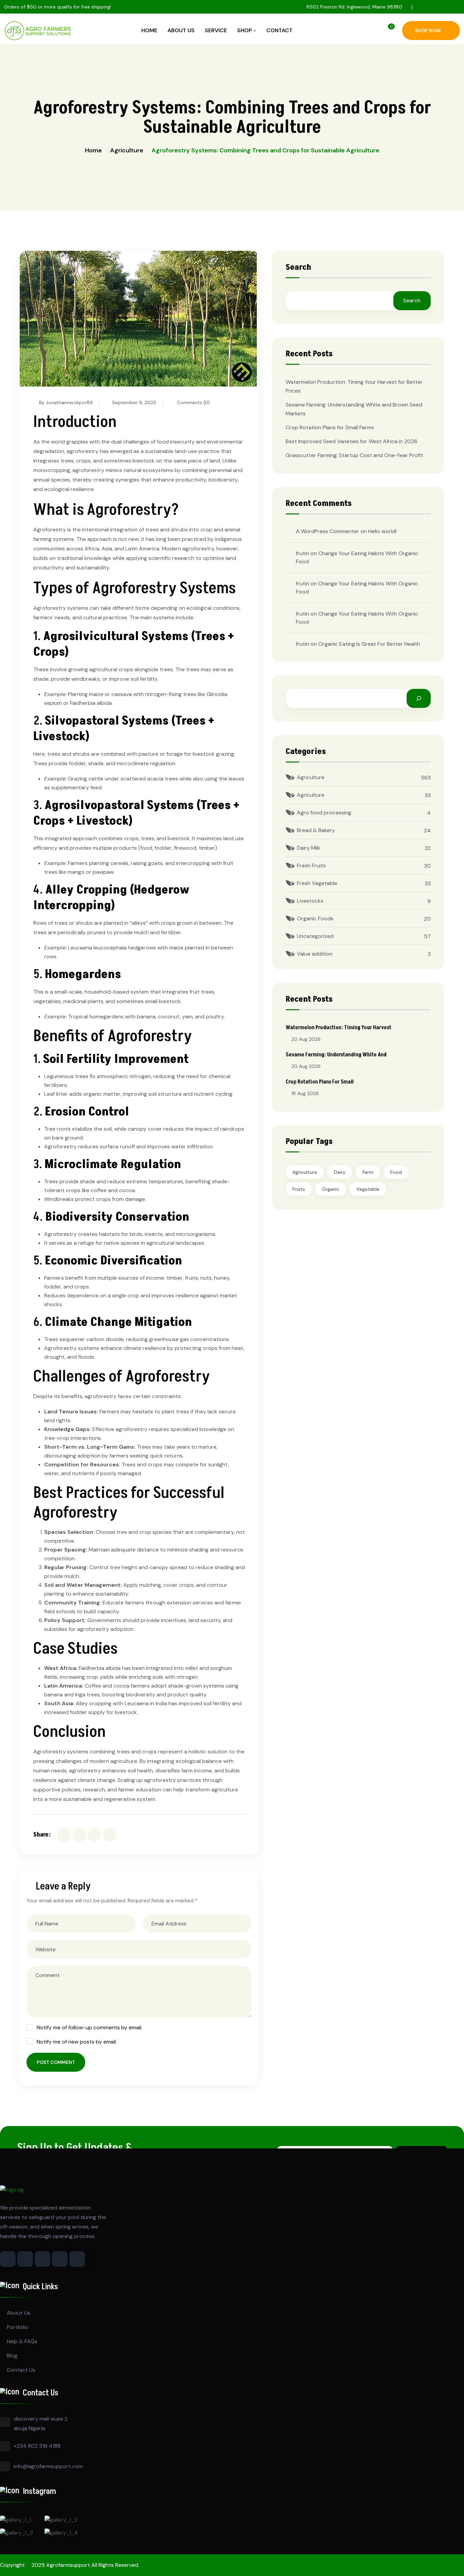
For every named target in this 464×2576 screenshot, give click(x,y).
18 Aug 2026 (305, 1093)
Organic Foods (315, 918)
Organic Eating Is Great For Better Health (369, 644)
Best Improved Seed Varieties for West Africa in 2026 (352, 441)
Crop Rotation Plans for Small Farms (330, 427)
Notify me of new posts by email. (77, 2042)
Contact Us (21, 2370)
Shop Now (428, 31)
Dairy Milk (309, 848)
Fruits (299, 1189)
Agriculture (127, 150)
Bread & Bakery (316, 830)
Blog (12, 2356)
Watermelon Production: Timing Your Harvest (338, 1028)
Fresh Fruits (311, 866)
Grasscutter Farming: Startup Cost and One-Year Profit (354, 455)
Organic (331, 1189)
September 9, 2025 (134, 402)
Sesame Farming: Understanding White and (336, 1055)
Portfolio (17, 2327)
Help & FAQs (22, 2341)
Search (298, 268)
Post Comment (56, 2062)
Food (396, 1172)
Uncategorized (315, 936)
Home (149, 30)
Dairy (340, 1172)
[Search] (419, 698)
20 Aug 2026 (306, 1039)
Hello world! (382, 531)
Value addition (315, 954)
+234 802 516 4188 (37, 2446)
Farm (368, 1172)
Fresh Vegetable (317, 883)
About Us (181, 30)
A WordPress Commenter (327, 531)
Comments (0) (193, 402)
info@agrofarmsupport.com (48, 2466)
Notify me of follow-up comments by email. (90, 2027)
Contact (279, 30)
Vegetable (368, 1189)
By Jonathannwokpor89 (66, 402)
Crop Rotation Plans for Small (320, 1082)
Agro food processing (324, 813)
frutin (302, 553)
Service (216, 30)
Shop (245, 30)
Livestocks (310, 901)
